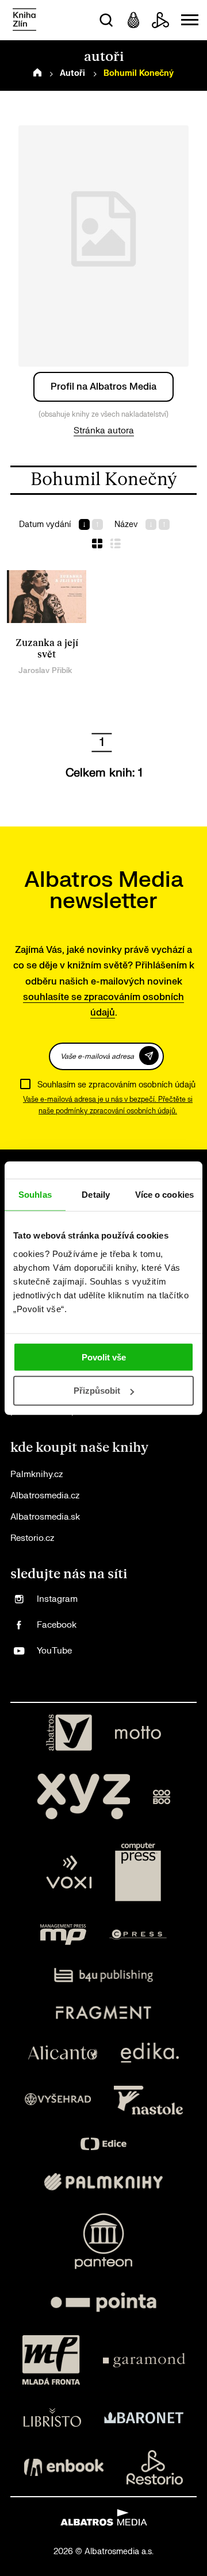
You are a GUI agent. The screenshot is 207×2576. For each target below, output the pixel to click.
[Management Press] (63, 1935)
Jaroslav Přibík (45, 670)
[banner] (24, 20)
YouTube (54, 1651)
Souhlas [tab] (35, 1195)
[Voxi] (69, 1872)
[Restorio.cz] (155, 2467)
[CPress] (138, 1935)
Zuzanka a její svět (47, 649)
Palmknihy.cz (37, 1475)
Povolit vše (104, 1357)
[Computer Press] (138, 1872)
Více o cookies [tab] (164, 1195)
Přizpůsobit (97, 1391)
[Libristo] (52, 2417)
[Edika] (150, 2053)
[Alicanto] (63, 2053)
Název (126, 524)
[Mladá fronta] (51, 2360)
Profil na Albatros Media (103, 387)
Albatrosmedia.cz (45, 1496)
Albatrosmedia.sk (45, 1517)
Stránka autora (104, 431)
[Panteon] (103, 2241)
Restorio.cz (32, 1538)
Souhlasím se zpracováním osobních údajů (116, 1085)
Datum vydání (45, 524)
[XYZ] (83, 1797)
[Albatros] (69, 1733)
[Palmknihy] (103, 2182)
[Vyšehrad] (58, 2100)
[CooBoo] (162, 1797)
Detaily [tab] (96, 1195)
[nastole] (148, 2100)
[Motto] (138, 1733)
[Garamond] (144, 2360)
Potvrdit (149, 1056)
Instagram (57, 1599)
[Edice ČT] (103, 2144)
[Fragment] (104, 2012)
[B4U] (104, 1975)
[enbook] (64, 2467)
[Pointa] (103, 2302)
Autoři (72, 73)
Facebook (57, 1625)
